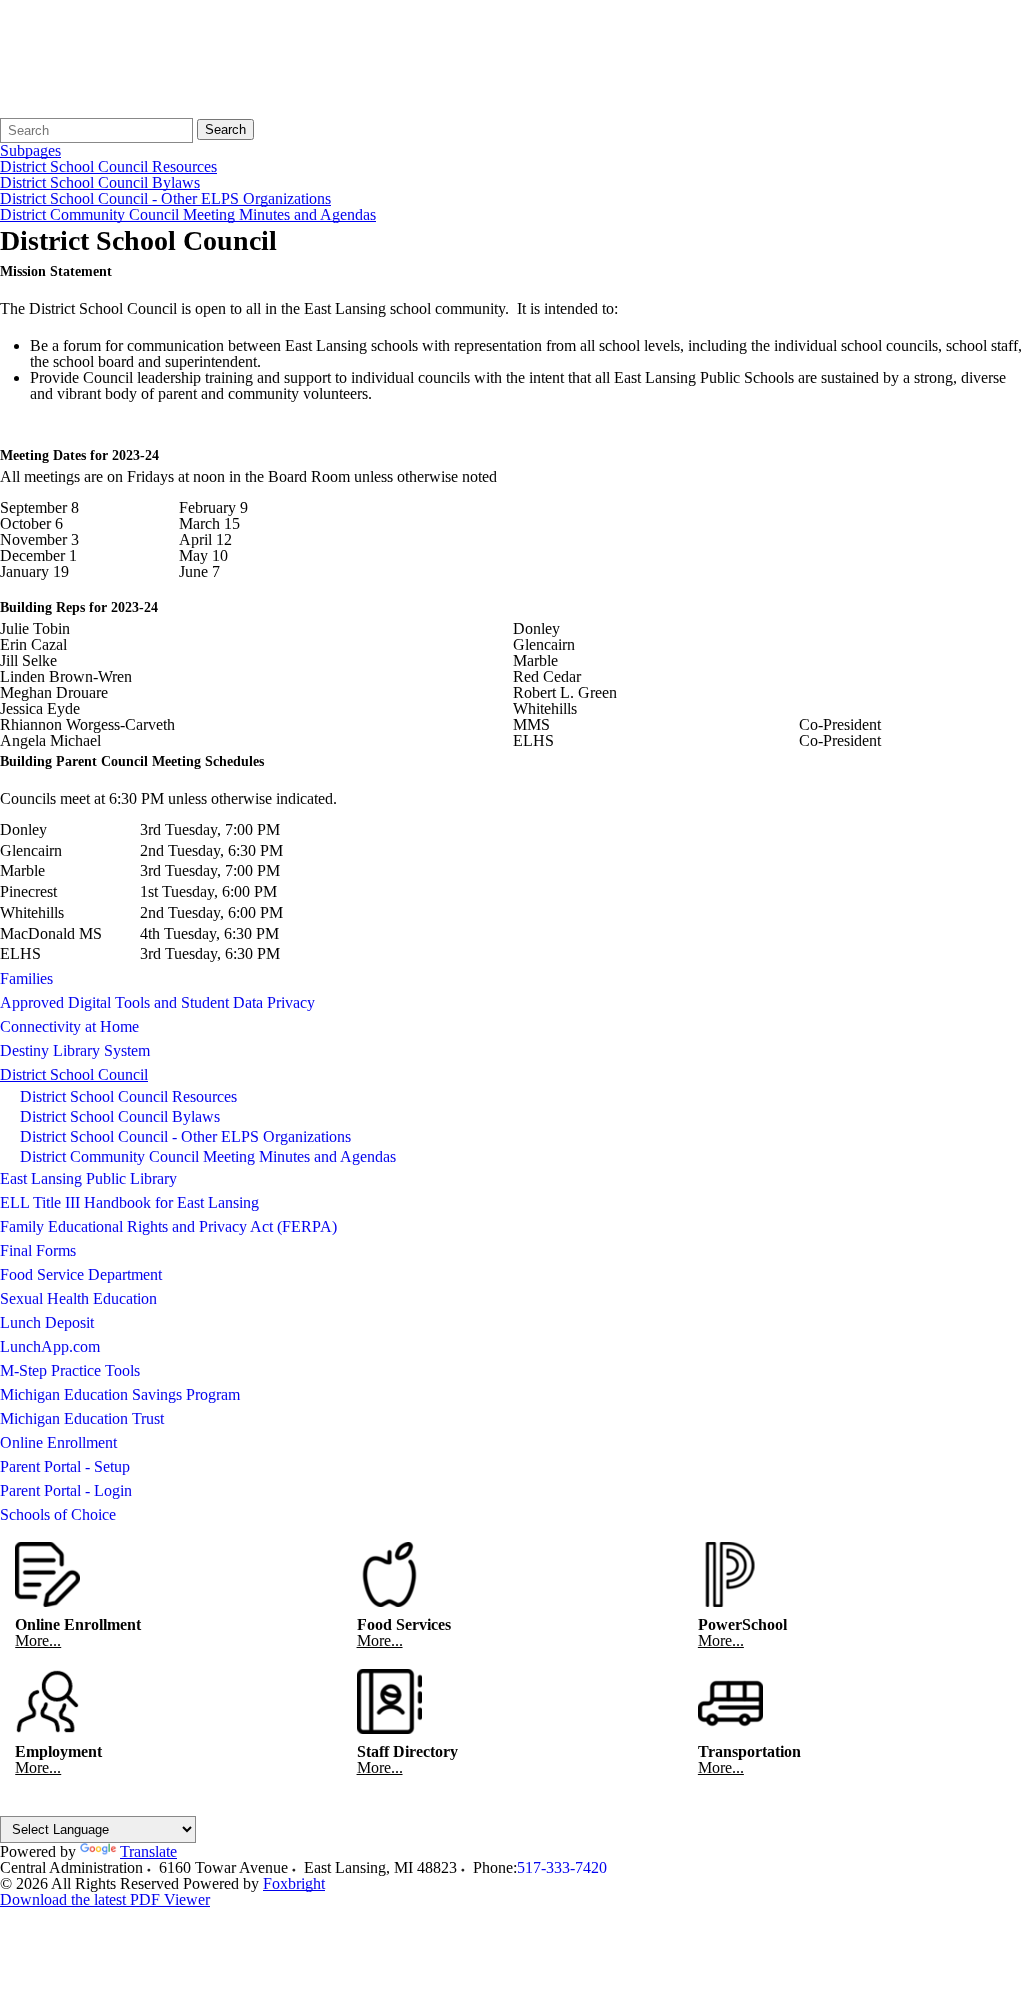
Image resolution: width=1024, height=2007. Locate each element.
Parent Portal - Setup (65, 1466)
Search (225, 129)
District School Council (74, 1074)
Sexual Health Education (78, 1298)
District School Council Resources (108, 167)
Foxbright (294, 1883)
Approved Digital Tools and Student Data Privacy (157, 1002)
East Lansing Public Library (88, 1178)
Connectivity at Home (69, 1026)
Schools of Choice (58, 1514)
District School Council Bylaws (100, 183)
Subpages (30, 151)
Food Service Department (81, 1274)
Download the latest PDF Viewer (105, 1899)
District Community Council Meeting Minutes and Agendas (188, 215)
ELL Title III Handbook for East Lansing (129, 1202)
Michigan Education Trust (82, 1418)
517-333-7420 (562, 1867)
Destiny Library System (75, 1050)
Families (26, 978)
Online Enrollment (58, 1442)
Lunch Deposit (47, 1322)
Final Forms (38, 1250)
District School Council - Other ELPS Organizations (165, 199)
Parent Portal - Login (66, 1490)
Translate (148, 1851)
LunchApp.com (50, 1346)
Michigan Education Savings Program (120, 1394)
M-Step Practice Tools (70, 1370)
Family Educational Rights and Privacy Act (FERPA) (168, 1226)
